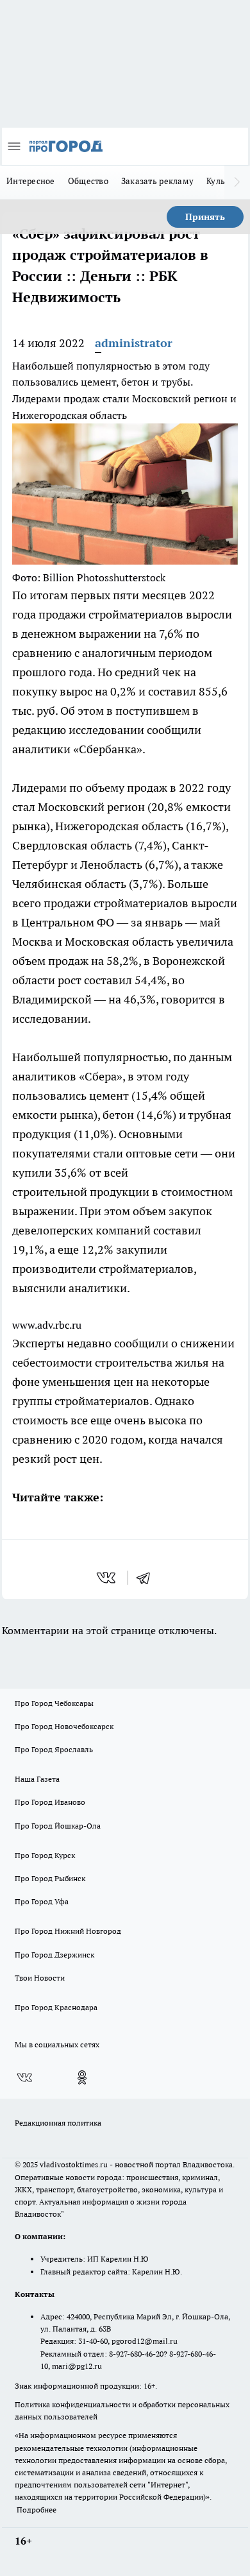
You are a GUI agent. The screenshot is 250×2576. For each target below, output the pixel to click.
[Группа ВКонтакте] (24, 2077)
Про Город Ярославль (54, 1749)
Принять (205, 217)
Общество (88, 181)
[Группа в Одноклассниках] (82, 2077)
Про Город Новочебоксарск (64, 1726)
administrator (134, 343)
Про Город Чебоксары (54, 1703)
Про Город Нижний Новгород (68, 1931)
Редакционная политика (58, 2123)
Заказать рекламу (157, 181)
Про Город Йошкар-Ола (58, 1826)
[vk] (107, 1578)
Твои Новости (40, 1978)
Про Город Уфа (42, 1901)
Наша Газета (37, 1779)
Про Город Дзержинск (54, 1955)
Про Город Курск (45, 1855)
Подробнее (37, 2510)
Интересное (31, 181)
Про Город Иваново (50, 1802)
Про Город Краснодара (56, 2007)
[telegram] (147, 1578)
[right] (237, 182)
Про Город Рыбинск (50, 1878)
